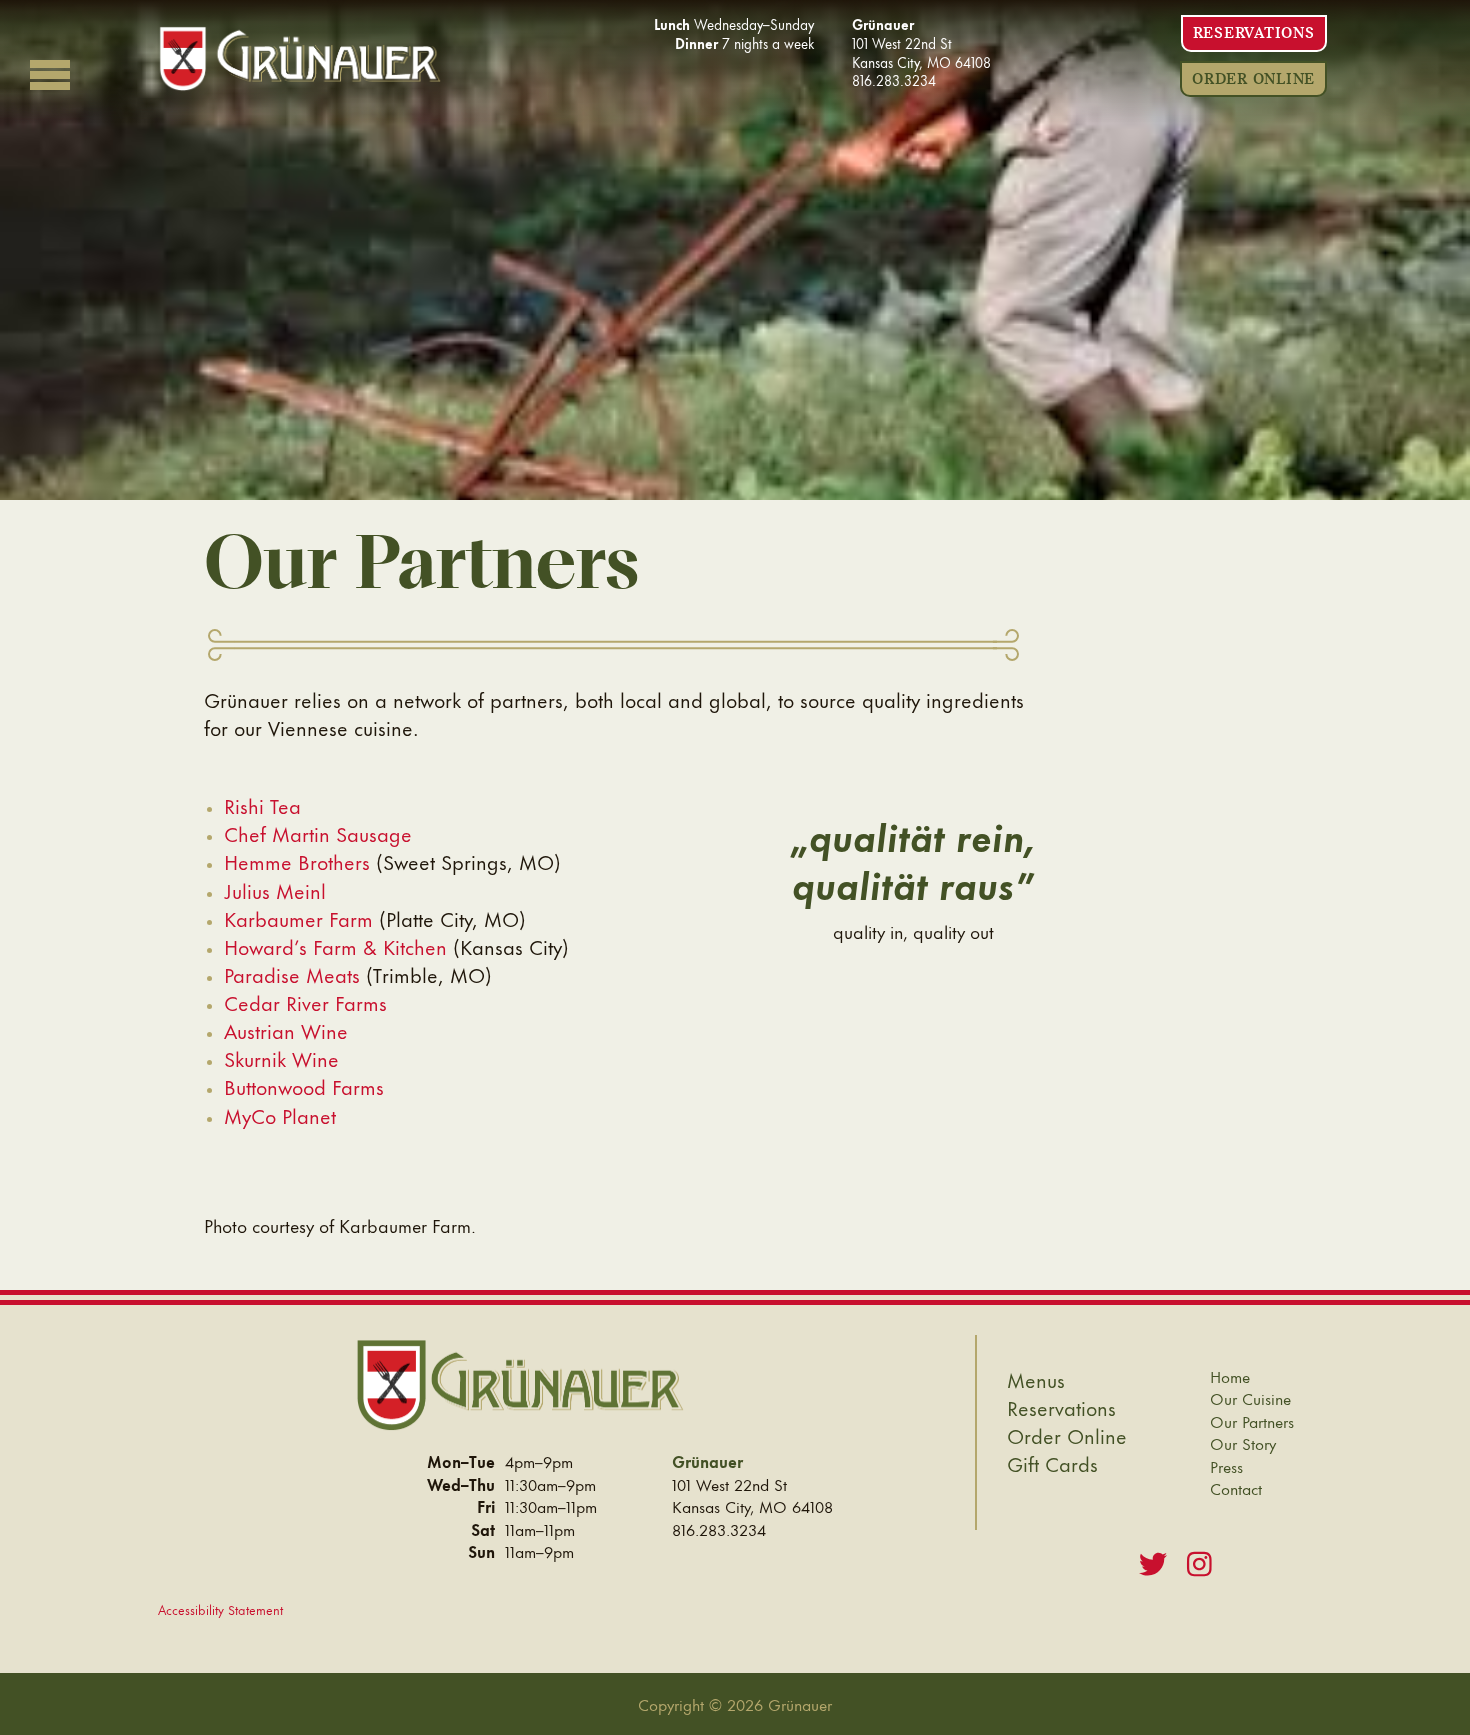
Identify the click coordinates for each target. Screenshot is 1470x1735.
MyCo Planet (280, 1115)
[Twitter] (1153, 1561)
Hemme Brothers (297, 861)
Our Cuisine (1250, 1398)
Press (1226, 1466)
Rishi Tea (262, 805)
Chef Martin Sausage (318, 833)
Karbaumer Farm (298, 918)
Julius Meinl (275, 890)
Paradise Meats (292, 974)
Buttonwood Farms (304, 1086)
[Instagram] (1199, 1561)
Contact (1236, 1488)
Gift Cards (1052, 1463)
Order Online (1253, 79)
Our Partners (1252, 1421)
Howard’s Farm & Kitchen (335, 946)
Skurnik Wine (281, 1058)
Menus (1036, 1379)
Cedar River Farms (305, 1002)
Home (1230, 1376)
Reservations (1254, 33)
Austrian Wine (286, 1030)
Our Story (1243, 1443)
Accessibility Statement (220, 1609)
